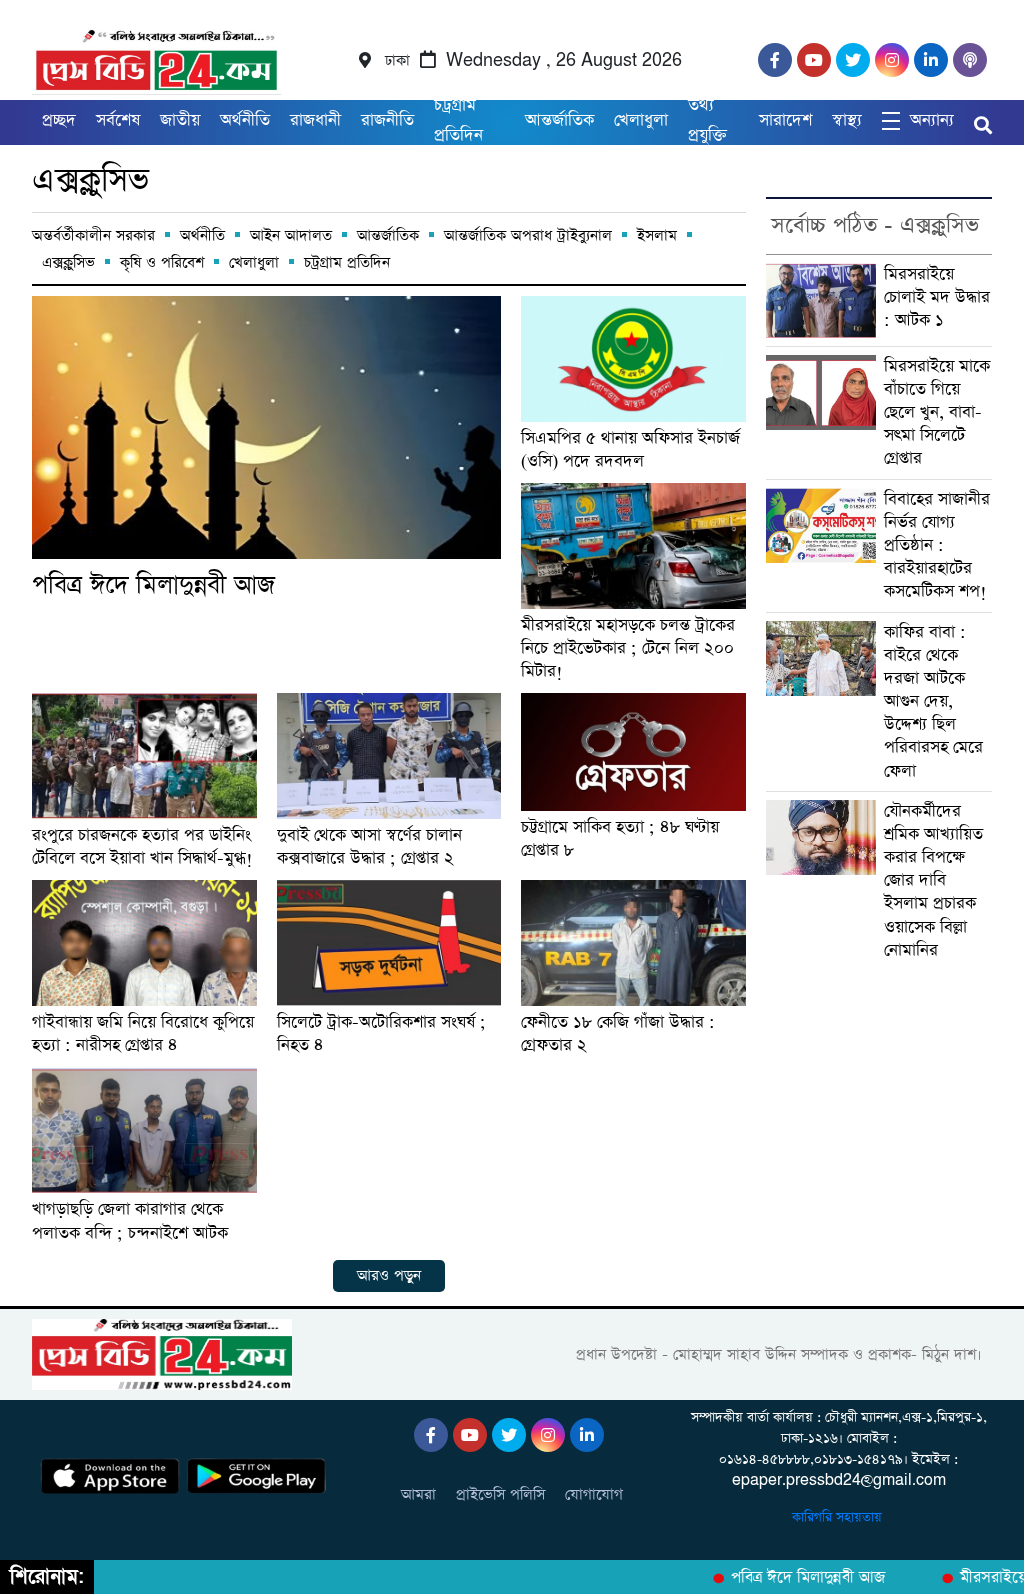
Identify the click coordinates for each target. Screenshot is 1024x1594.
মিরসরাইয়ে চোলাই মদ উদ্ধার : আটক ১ (937, 297)
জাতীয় (180, 120)
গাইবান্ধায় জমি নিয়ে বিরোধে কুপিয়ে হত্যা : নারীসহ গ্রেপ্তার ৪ (143, 1034)
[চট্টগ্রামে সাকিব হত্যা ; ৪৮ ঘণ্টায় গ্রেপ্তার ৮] (633, 752)
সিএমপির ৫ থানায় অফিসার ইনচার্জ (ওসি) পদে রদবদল (630, 450)
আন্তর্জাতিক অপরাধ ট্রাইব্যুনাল (528, 235)
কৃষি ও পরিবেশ (162, 262)
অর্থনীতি (245, 120)
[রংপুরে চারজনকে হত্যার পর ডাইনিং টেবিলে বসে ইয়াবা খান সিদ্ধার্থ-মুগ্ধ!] (144, 756)
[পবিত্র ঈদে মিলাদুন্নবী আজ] (266, 427)
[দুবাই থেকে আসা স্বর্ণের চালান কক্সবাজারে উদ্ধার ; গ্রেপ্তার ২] (389, 756)
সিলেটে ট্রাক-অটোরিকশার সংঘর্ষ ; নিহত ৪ (381, 1034)
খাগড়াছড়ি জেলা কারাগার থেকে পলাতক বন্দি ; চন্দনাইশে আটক (130, 1221)
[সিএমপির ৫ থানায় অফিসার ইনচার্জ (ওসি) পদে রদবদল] (633, 359)
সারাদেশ (785, 120)
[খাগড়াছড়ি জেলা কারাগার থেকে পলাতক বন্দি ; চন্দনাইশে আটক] (144, 1131)
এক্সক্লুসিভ (90, 180)
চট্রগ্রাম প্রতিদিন (458, 120)
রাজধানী (315, 120)
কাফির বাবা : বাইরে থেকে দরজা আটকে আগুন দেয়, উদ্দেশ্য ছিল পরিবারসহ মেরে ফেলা (933, 702)
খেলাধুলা (641, 120)
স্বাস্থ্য (847, 120)
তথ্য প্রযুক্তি (707, 120)
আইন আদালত (291, 235)
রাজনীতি (387, 120)
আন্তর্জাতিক (559, 120)
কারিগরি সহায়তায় (839, 1517)
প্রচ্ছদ (59, 120)
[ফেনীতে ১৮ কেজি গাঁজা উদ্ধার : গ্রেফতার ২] (633, 943)
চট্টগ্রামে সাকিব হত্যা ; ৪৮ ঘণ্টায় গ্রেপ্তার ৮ (620, 839)
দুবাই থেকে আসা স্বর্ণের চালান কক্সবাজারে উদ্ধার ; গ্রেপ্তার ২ (369, 847)
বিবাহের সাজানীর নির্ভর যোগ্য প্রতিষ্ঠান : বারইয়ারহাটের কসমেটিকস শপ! (937, 546)
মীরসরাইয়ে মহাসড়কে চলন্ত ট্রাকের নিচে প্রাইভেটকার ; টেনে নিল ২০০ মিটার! (628, 648)
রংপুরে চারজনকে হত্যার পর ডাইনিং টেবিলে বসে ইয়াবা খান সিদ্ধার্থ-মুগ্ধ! (142, 847)
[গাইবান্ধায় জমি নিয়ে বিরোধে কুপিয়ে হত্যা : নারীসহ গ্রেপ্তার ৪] (144, 943)
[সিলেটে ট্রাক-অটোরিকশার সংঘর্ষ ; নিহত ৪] (389, 943)
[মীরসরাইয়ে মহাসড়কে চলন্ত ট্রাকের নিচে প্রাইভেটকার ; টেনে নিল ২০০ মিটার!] (633, 546)
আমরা (418, 1494)
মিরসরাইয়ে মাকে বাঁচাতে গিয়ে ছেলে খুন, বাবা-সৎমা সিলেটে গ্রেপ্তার (937, 413)
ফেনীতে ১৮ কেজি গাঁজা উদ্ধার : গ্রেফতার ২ (618, 1034)
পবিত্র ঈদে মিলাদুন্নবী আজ (153, 585)
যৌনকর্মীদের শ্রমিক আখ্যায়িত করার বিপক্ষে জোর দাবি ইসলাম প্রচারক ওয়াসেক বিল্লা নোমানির (933, 881)
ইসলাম (657, 235)
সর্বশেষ (118, 120)
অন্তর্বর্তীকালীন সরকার (93, 235)
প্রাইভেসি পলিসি (500, 1494)
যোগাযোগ (594, 1494)
